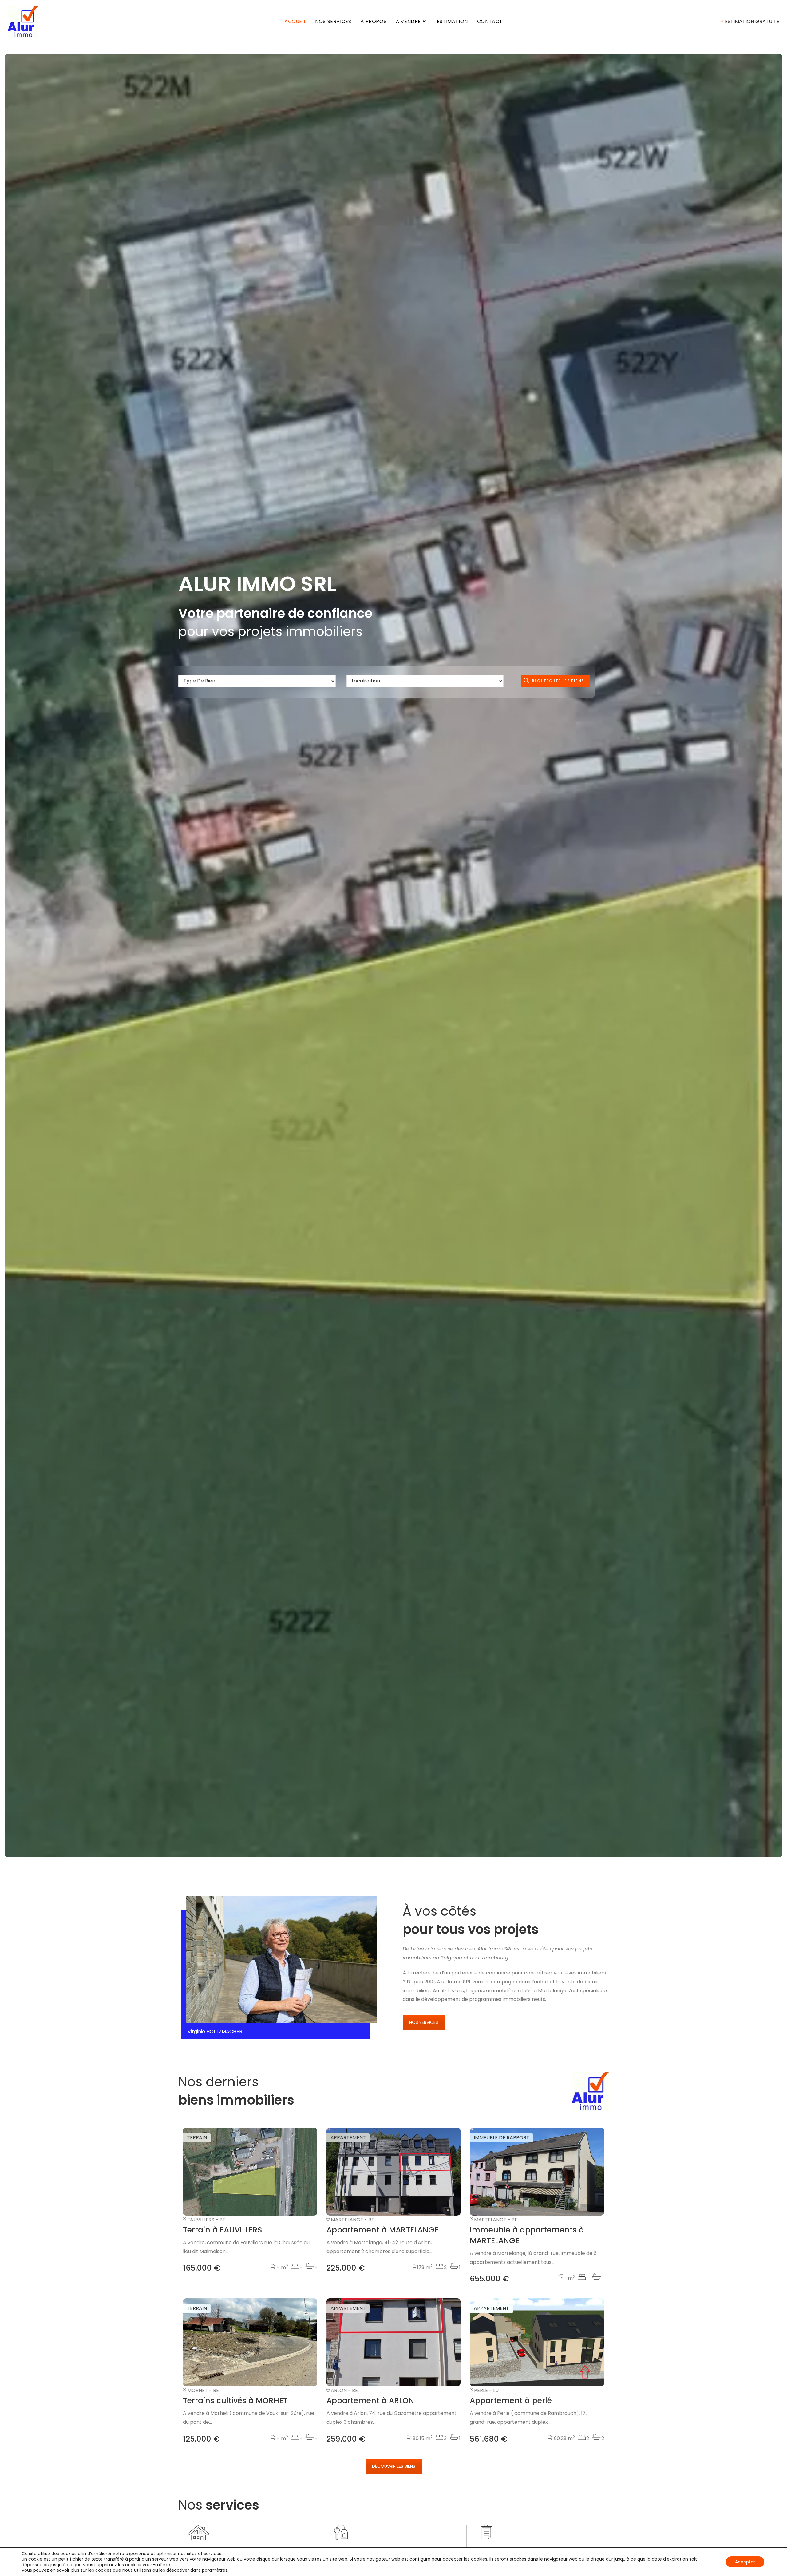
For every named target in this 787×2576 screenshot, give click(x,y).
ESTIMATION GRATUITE (750, 21)
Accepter (745, 2562)
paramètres (215, 2570)
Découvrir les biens (394, 2466)
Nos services (424, 2022)
